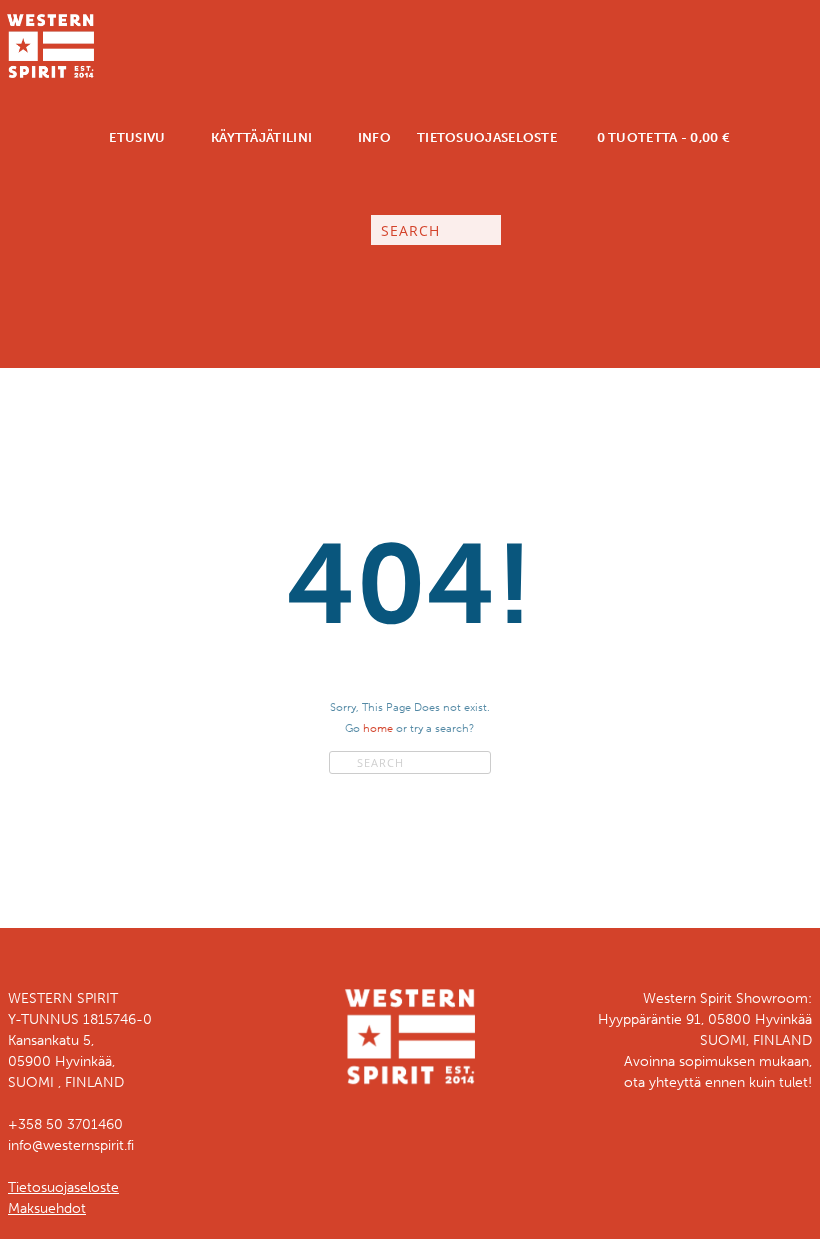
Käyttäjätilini (260, 137)
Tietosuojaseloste (487, 137)
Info (372, 137)
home (378, 728)
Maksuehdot (47, 1208)
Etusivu (135, 137)
